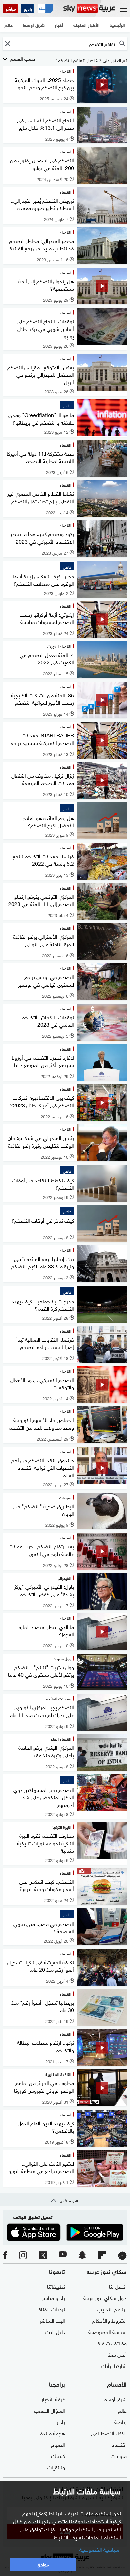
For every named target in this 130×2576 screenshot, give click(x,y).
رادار (61, 2421)
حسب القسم (22, 58)
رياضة (120, 2421)
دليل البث (55, 2331)
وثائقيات (56, 2467)
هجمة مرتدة (53, 2433)
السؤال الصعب (49, 2410)
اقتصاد (119, 2444)
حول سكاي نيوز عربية (105, 2297)
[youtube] (63, 2256)
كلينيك (58, 2455)
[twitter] (43, 2256)
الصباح (58, 2444)
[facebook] (5, 2256)
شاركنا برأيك (114, 2365)
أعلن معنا (117, 2354)
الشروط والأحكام (109, 2320)
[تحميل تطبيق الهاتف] (65, 2232)
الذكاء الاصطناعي (109, 2433)
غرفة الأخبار (53, 2399)
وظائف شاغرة (112, 2343)
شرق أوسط (115, 2399)
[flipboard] (102, 2256)
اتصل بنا (118, 2286)
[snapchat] (82, 2256)
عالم (122, 2410)
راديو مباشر (53, 2297)
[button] (7, 43)
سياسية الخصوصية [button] (99, 2549)
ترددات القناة (52, 2309)
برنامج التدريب (112, 2309)
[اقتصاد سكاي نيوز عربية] (45, 8)
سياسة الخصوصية (107, 2331)
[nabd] (122, 2256)
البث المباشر (52, 2320)
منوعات (119, 2455)
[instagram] (23, 2256)
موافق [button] (43, 2564)
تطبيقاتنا (56, 2286)
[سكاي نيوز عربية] (89, 8)
